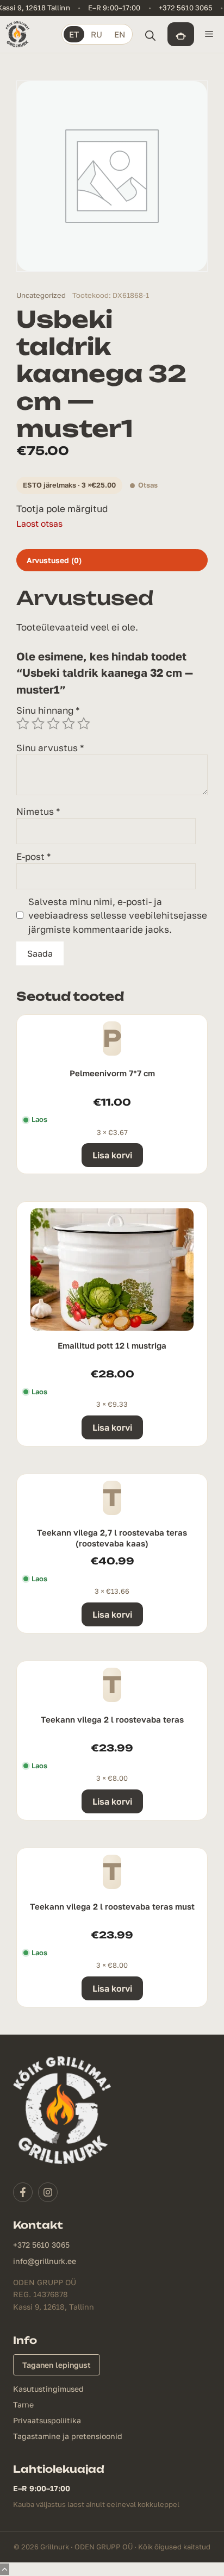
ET (74, 34)
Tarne (23, 2405)
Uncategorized (41, 295)
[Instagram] (48, 2192)
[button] (150, 34)
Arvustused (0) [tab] (54, 560)
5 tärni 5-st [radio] (84, 723)
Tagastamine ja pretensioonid (68, 2436)
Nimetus (38, 811)
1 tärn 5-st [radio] (23, 723)
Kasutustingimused (48, 2389)
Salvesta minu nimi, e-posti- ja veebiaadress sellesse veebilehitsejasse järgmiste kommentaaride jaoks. (118, 915)
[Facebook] (23, 2192)
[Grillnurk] (17, 34)
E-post (34, 856)
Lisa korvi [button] (112, 1155)
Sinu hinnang (48, 710)
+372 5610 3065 (186, 8)
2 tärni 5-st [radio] (38, 723)
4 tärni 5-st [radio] (69, 723)
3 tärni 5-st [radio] (53, 723)
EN (120, 34)
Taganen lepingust (57, 2365)
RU (97, 34)
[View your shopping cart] (181, 34)
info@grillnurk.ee (45, 2261)
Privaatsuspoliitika (47, 2420)
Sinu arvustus (50, 748)
